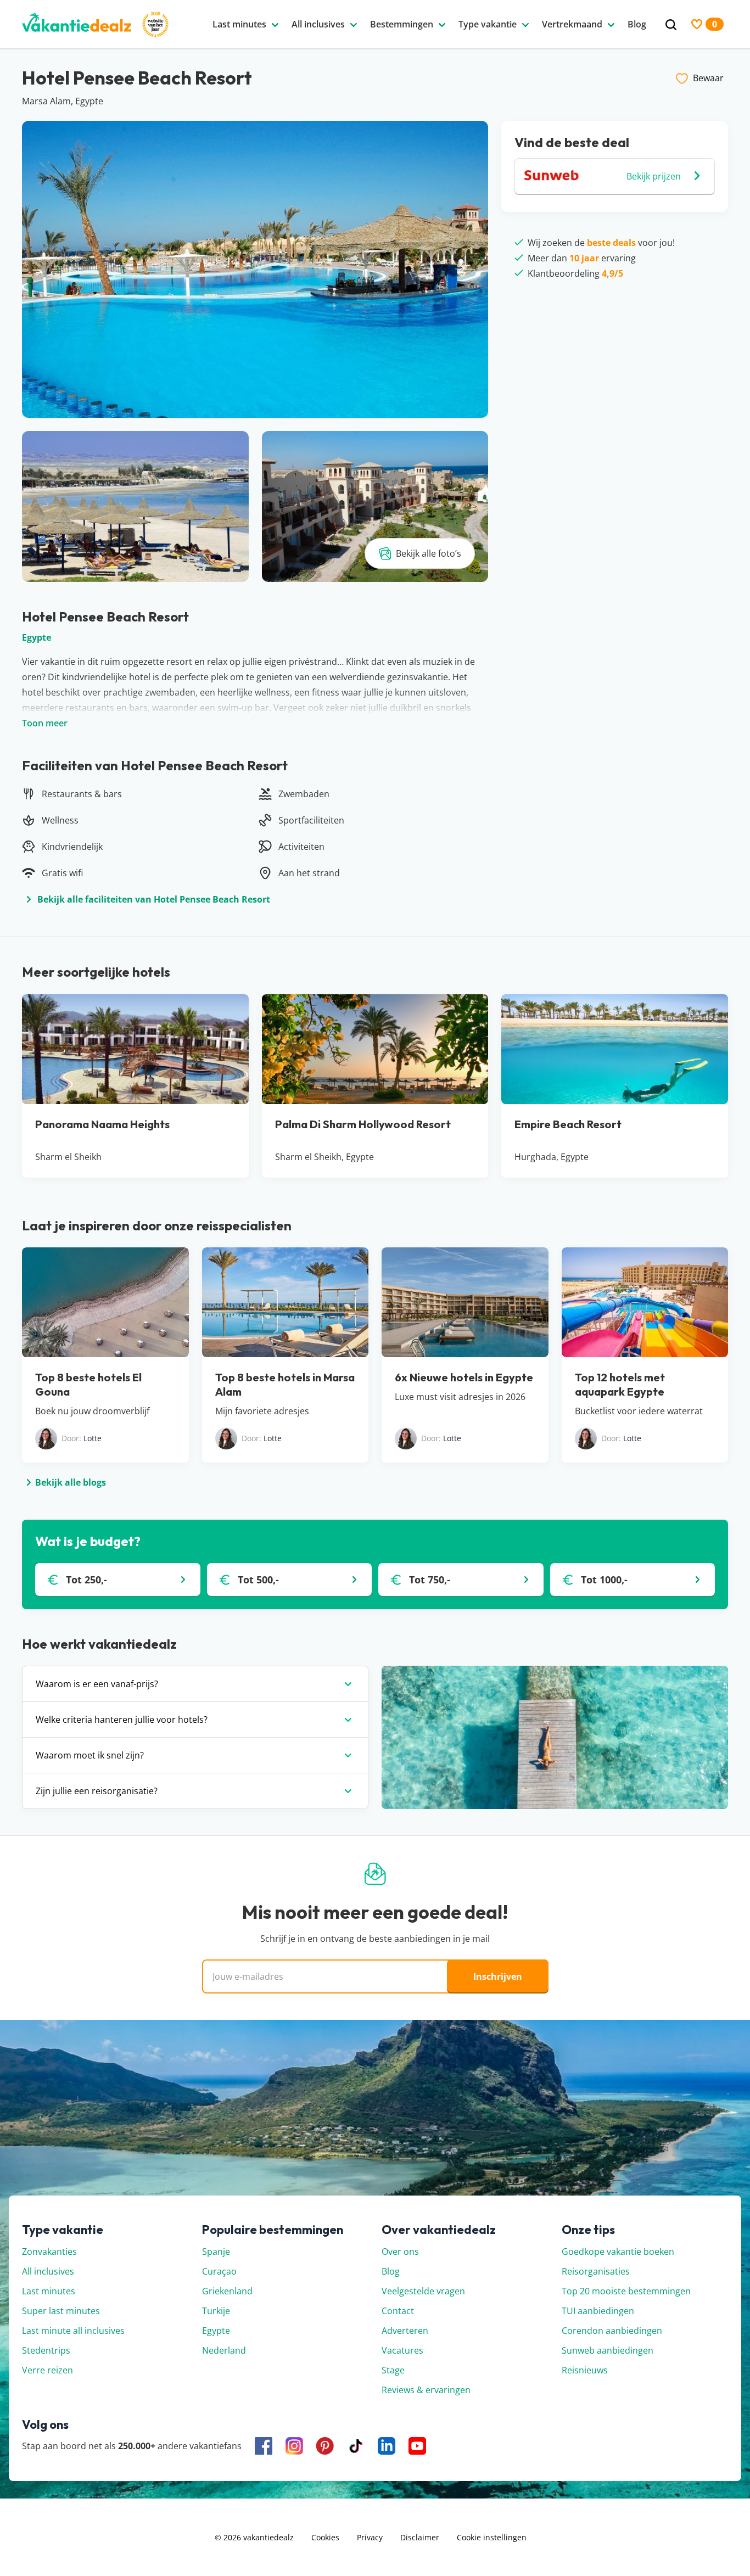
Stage (393, 2370)
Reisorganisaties (596, 2271)
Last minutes (49, 2291)
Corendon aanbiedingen (612, 2331)
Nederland (224, 2350)
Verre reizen (47, 2370)
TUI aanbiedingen (598, 2311)
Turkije (216, 2311)
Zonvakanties (49, 2252)
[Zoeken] (671, 25)
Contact (398, 2311)
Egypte (37, 637)
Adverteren (405, 2331)
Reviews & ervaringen (426, 2390)
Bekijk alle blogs (71, 1482)
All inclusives (48, 2271)
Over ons (400, 2252)
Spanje (216, 2252)
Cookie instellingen (492, 2537)
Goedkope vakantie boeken (618, 2252)
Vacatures (402, 2350)
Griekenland (227, 2291)
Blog (391, 2271)
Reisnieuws (585, 2370)
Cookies (325, 2537)
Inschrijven (498, 1976)
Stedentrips (46, 2350)
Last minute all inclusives (73, 2331)
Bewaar (708, 78)
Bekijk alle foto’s (429, 553)
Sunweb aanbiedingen (608, 2350)
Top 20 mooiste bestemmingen (626, 2291)
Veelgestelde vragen (423, 2291)
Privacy (370, 2537)
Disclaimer (420, 2537)
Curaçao (219, 2271)
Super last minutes (61, 2311)
